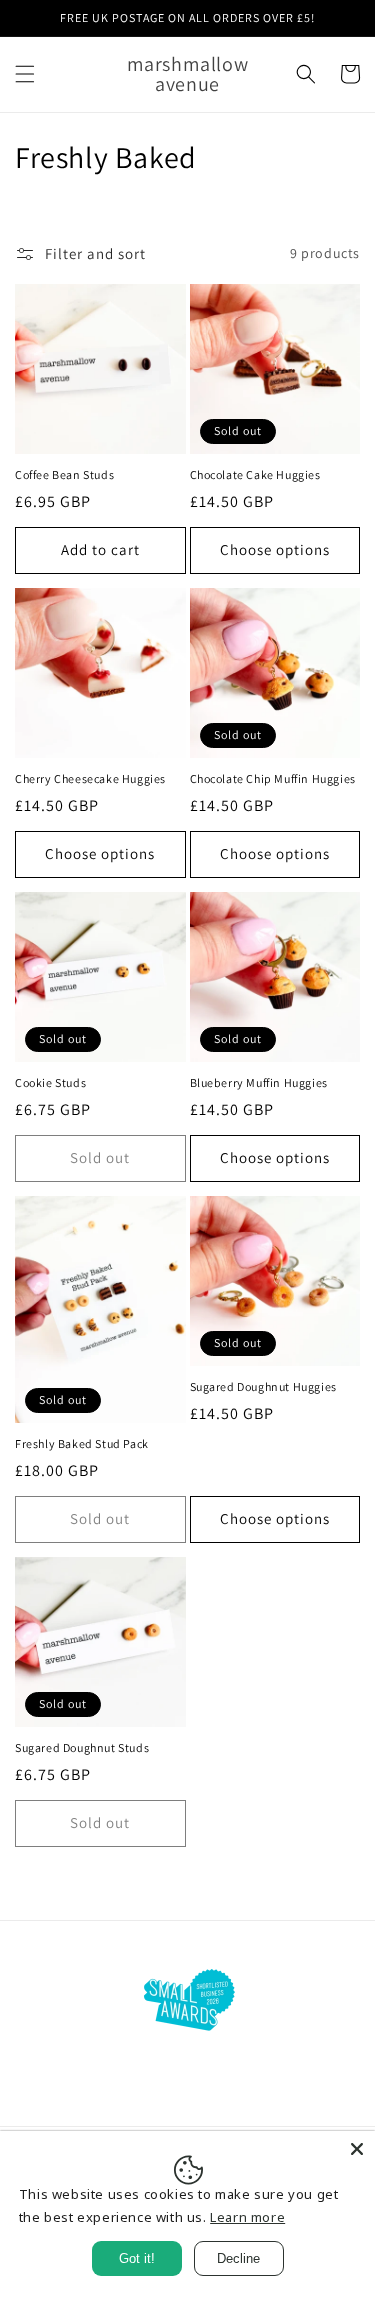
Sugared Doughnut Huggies (263, 1386)
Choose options (275, 549)
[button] (25, 74)
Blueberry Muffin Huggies (259, 1082)
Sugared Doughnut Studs (82, 1747)
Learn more (247, 2217)
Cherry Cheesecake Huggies (90, 778)
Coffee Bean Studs (64, 474)
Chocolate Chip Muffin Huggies (273, 778)
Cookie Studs (50, 1082)
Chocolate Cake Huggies (255, 474)
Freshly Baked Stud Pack (82, 1443)
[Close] (357, 2149)
